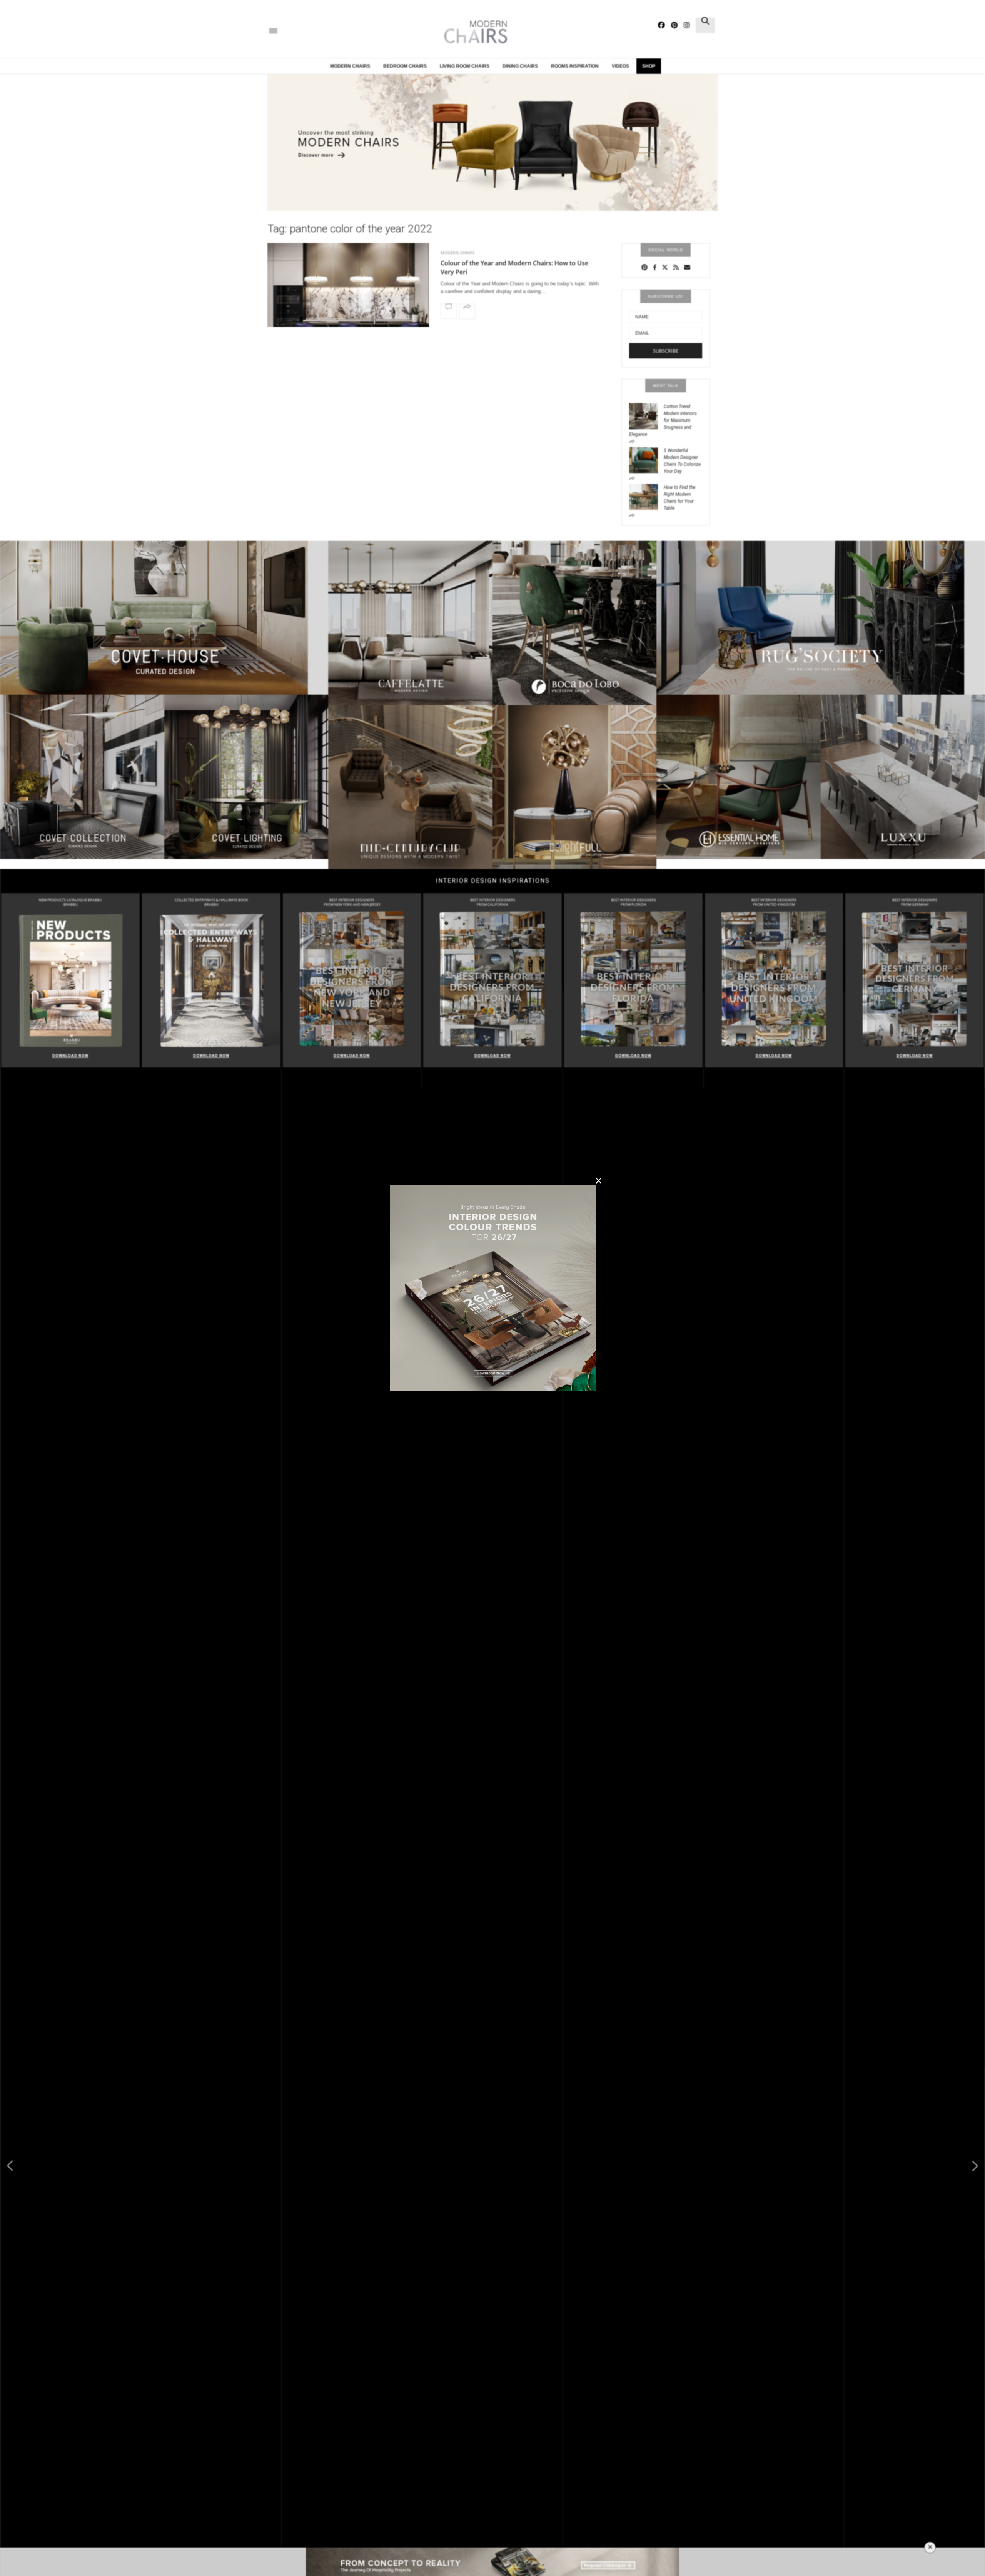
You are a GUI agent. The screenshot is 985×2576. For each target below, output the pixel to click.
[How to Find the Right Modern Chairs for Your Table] (646, 496)
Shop (649, 66)
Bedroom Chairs (405, 66)
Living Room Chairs (465, 66)
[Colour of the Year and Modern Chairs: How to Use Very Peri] (348, 305)
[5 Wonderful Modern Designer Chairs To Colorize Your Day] (646, 459)
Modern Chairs (350, 66)
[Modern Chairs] (473, 32)
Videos (620, 66)
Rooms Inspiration (575, 66)
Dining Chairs (520, 66)
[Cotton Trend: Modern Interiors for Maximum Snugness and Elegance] (646, 415)
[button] (975, 2166)
